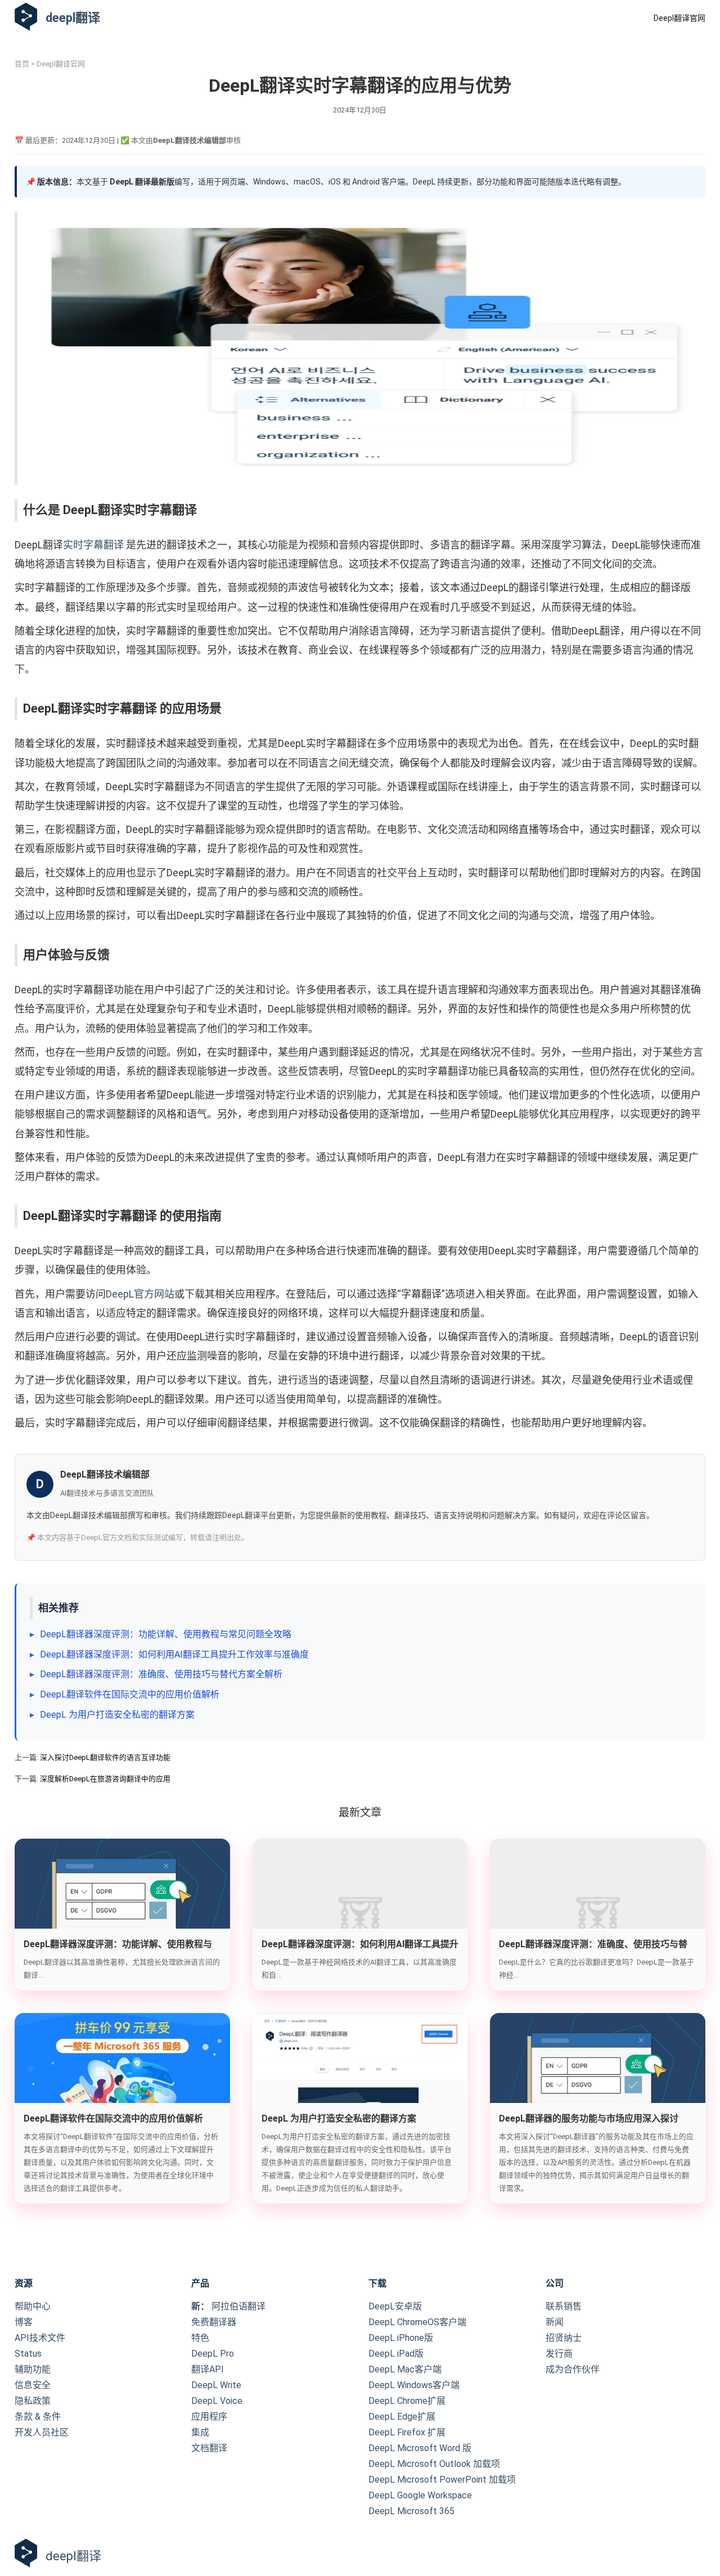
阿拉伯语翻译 (228, 2306)
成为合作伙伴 (573, 2369)
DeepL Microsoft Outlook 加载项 (434, 2464)
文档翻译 (209, 2448)
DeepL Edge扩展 (402, 2417)
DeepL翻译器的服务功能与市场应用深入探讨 (589, 2118)
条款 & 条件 (38, 2417)
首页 (22, 64)
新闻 (555, 2322)
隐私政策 (33, 2401)
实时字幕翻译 (93, 545)
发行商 (559, 2354)
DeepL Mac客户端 (405, 2369)
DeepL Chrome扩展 (407, 2401)
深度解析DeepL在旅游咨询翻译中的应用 (105, 1779)
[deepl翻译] (26, 18)
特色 (200, 2338)
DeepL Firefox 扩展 (407, 2432)
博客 (24, 2322)
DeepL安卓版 (395, 2306)
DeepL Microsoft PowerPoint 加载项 (442, 2480)
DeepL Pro (213, 2354)
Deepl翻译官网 (679, 18)
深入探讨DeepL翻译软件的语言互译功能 (105, 1757)
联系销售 (564, 2306)
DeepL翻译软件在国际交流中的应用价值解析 (130, 1694)
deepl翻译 (73, 18)
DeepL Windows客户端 (414, 2385)
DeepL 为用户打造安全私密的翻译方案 (117, 1715)
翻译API (208, 2369)
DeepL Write (216, 2385)
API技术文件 (40, 2338)
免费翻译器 (214, 2322)
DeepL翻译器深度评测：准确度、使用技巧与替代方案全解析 (161, 1674)
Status (28, 2354)
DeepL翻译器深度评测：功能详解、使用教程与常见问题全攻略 (166, 1634)
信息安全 (33, 2385)
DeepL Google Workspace (420, 2495)
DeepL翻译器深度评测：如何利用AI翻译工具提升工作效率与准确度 (174, 1654)
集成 (200, 2432)
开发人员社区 (42, 2432)
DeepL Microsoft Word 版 (420, 2448)
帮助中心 (33, 2306)
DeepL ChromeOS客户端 (417, 2322)
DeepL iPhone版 (401, 2338)
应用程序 (209, 2417)
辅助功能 (33, 2369)
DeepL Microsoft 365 (411, 2511)
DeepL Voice (217, 2401)
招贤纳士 (564, 2338)
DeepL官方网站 (140, 1294)
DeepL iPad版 (396, 2354)
